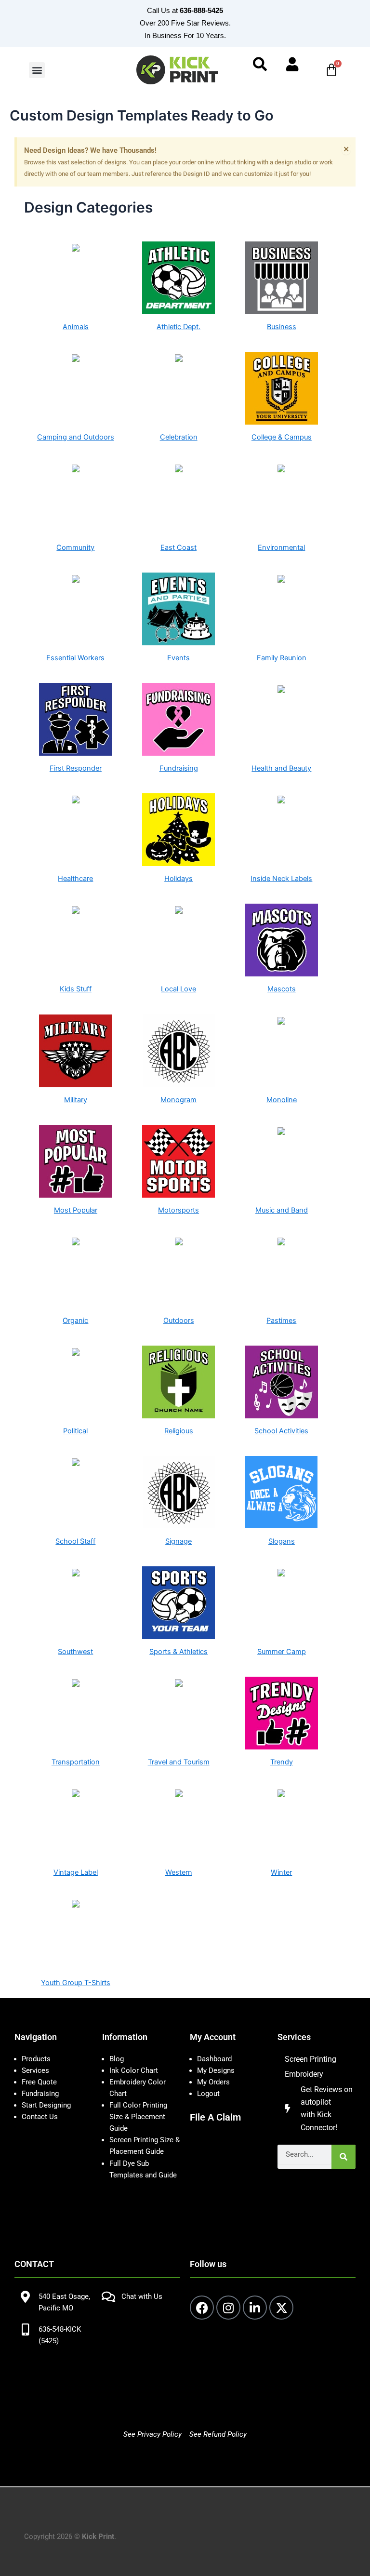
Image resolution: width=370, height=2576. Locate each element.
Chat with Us (142, 2296)
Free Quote (39, 2082)
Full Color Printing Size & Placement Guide (138, 2117)
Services (35, 2070)
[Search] (344, 2157)
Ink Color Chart (134, 2070)
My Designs (216, 2070)
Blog (117, 2059)
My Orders (213, 2082)
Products (36, 2059)
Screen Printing (311, 2059)
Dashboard (214, 2059)
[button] (37, 70)
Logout (208, 2094)
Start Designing (46, 2105)
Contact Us (40, 2117)
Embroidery (304, 2074)
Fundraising (40, 2094)
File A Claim (215, 2117)
